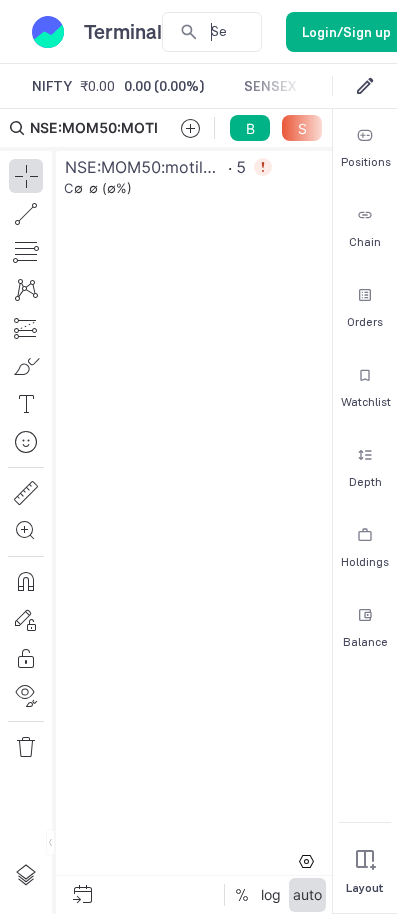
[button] (166, 511)
